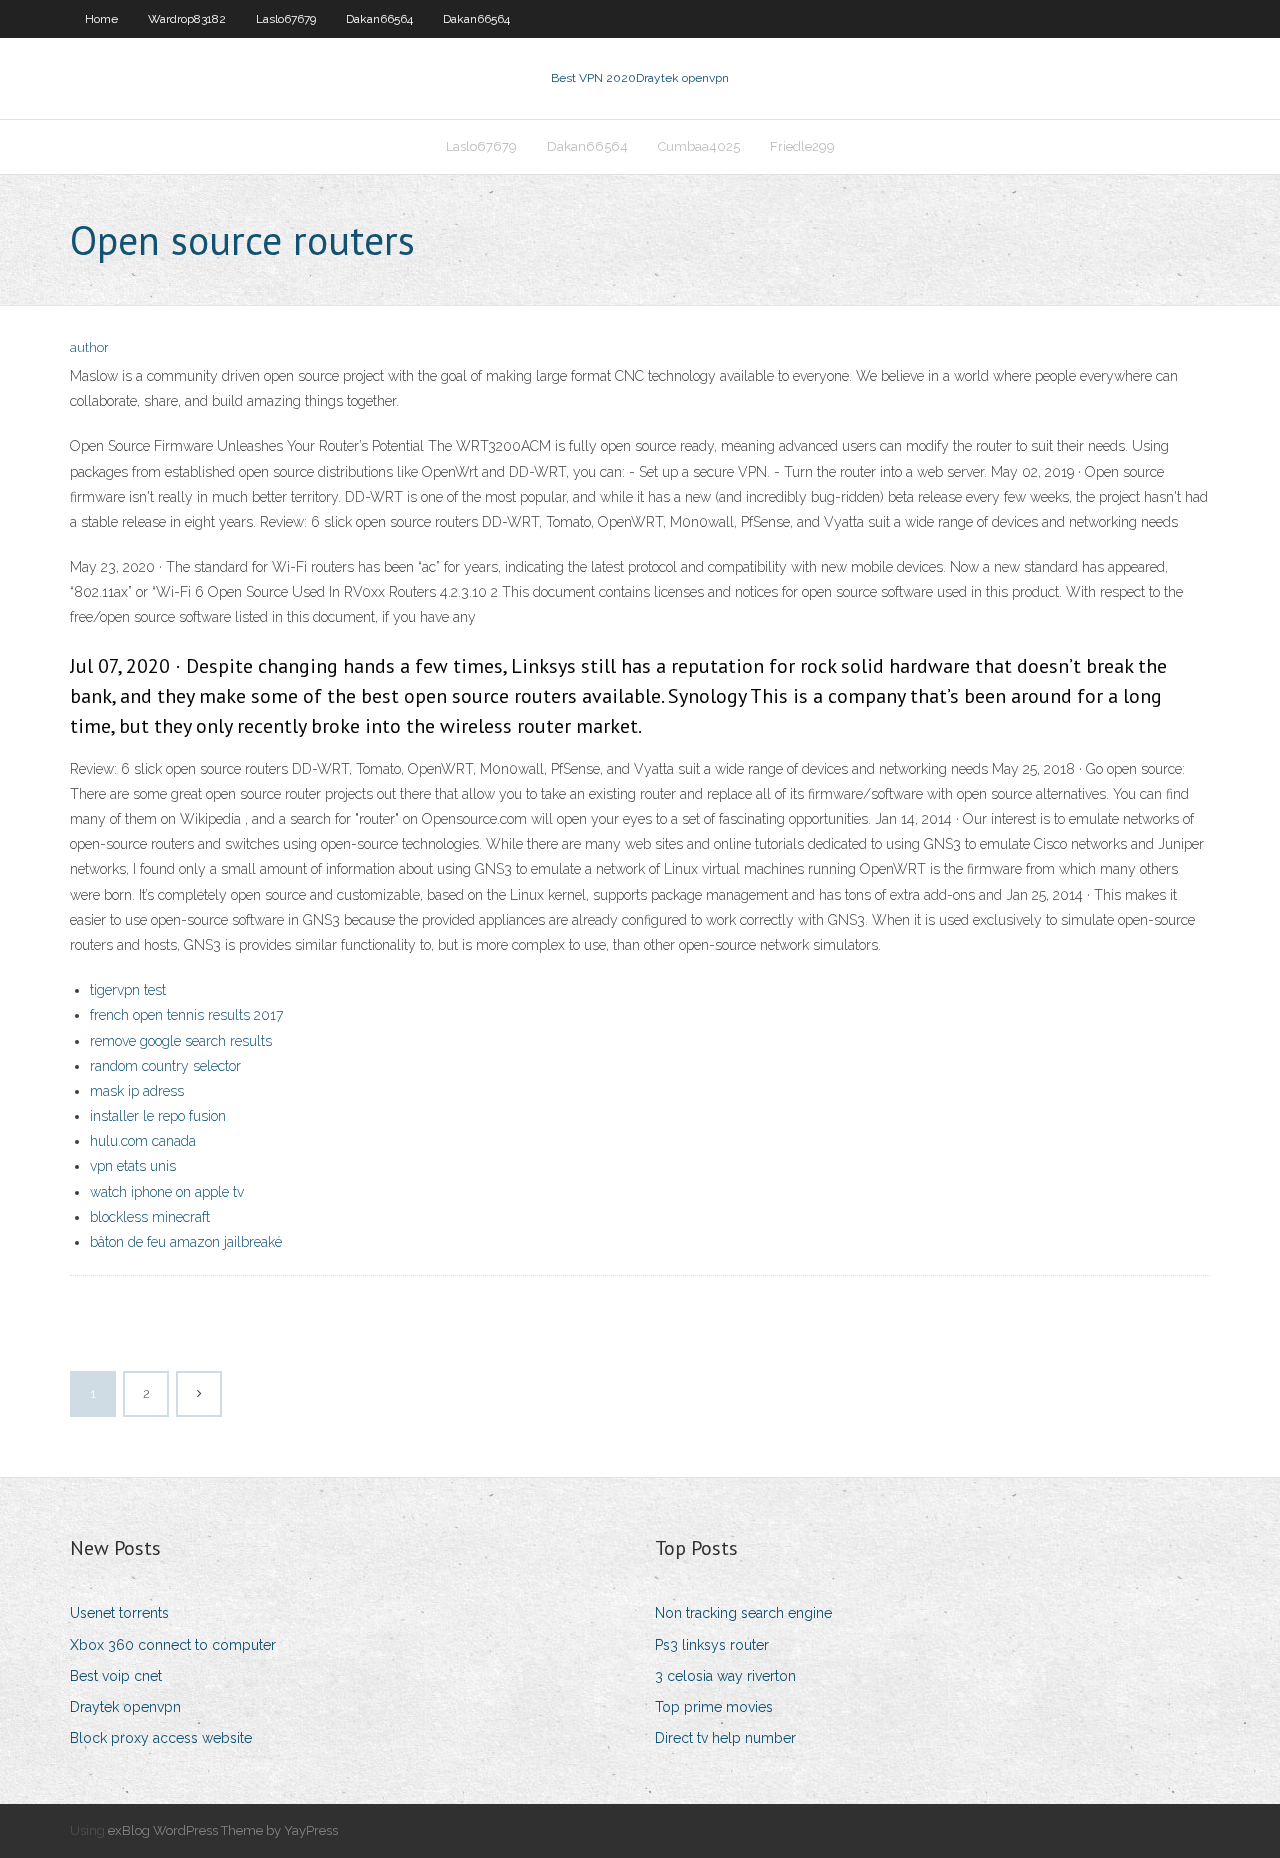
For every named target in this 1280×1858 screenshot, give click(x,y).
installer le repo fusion (158, 1116)
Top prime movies (714, 1707)
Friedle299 (802, 146)
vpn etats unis (133, 1166)
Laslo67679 (286, 19)
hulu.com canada (143, 1141)
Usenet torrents (119, 1613)
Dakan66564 (379, 19)
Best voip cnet (116, 1676)
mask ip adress (137, 1091)
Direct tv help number (725, 1738)
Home (101, 19)
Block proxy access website (161, 1738)
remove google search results (181, 1041)
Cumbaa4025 (699, 146)
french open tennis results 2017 (186, 1015)
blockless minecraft (150, 1217)
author (89, 347)
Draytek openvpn (125, 1707)
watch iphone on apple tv (167, 1192)
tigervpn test (128, 990)
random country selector (165, 1066)
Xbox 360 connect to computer (173, 1645)
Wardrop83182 (187, 19)
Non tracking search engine (743, 1613)
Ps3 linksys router (712, 1645)
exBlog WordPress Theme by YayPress (223, 1830)
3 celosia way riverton (725, 1676)
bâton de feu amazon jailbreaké (186, 1242)
